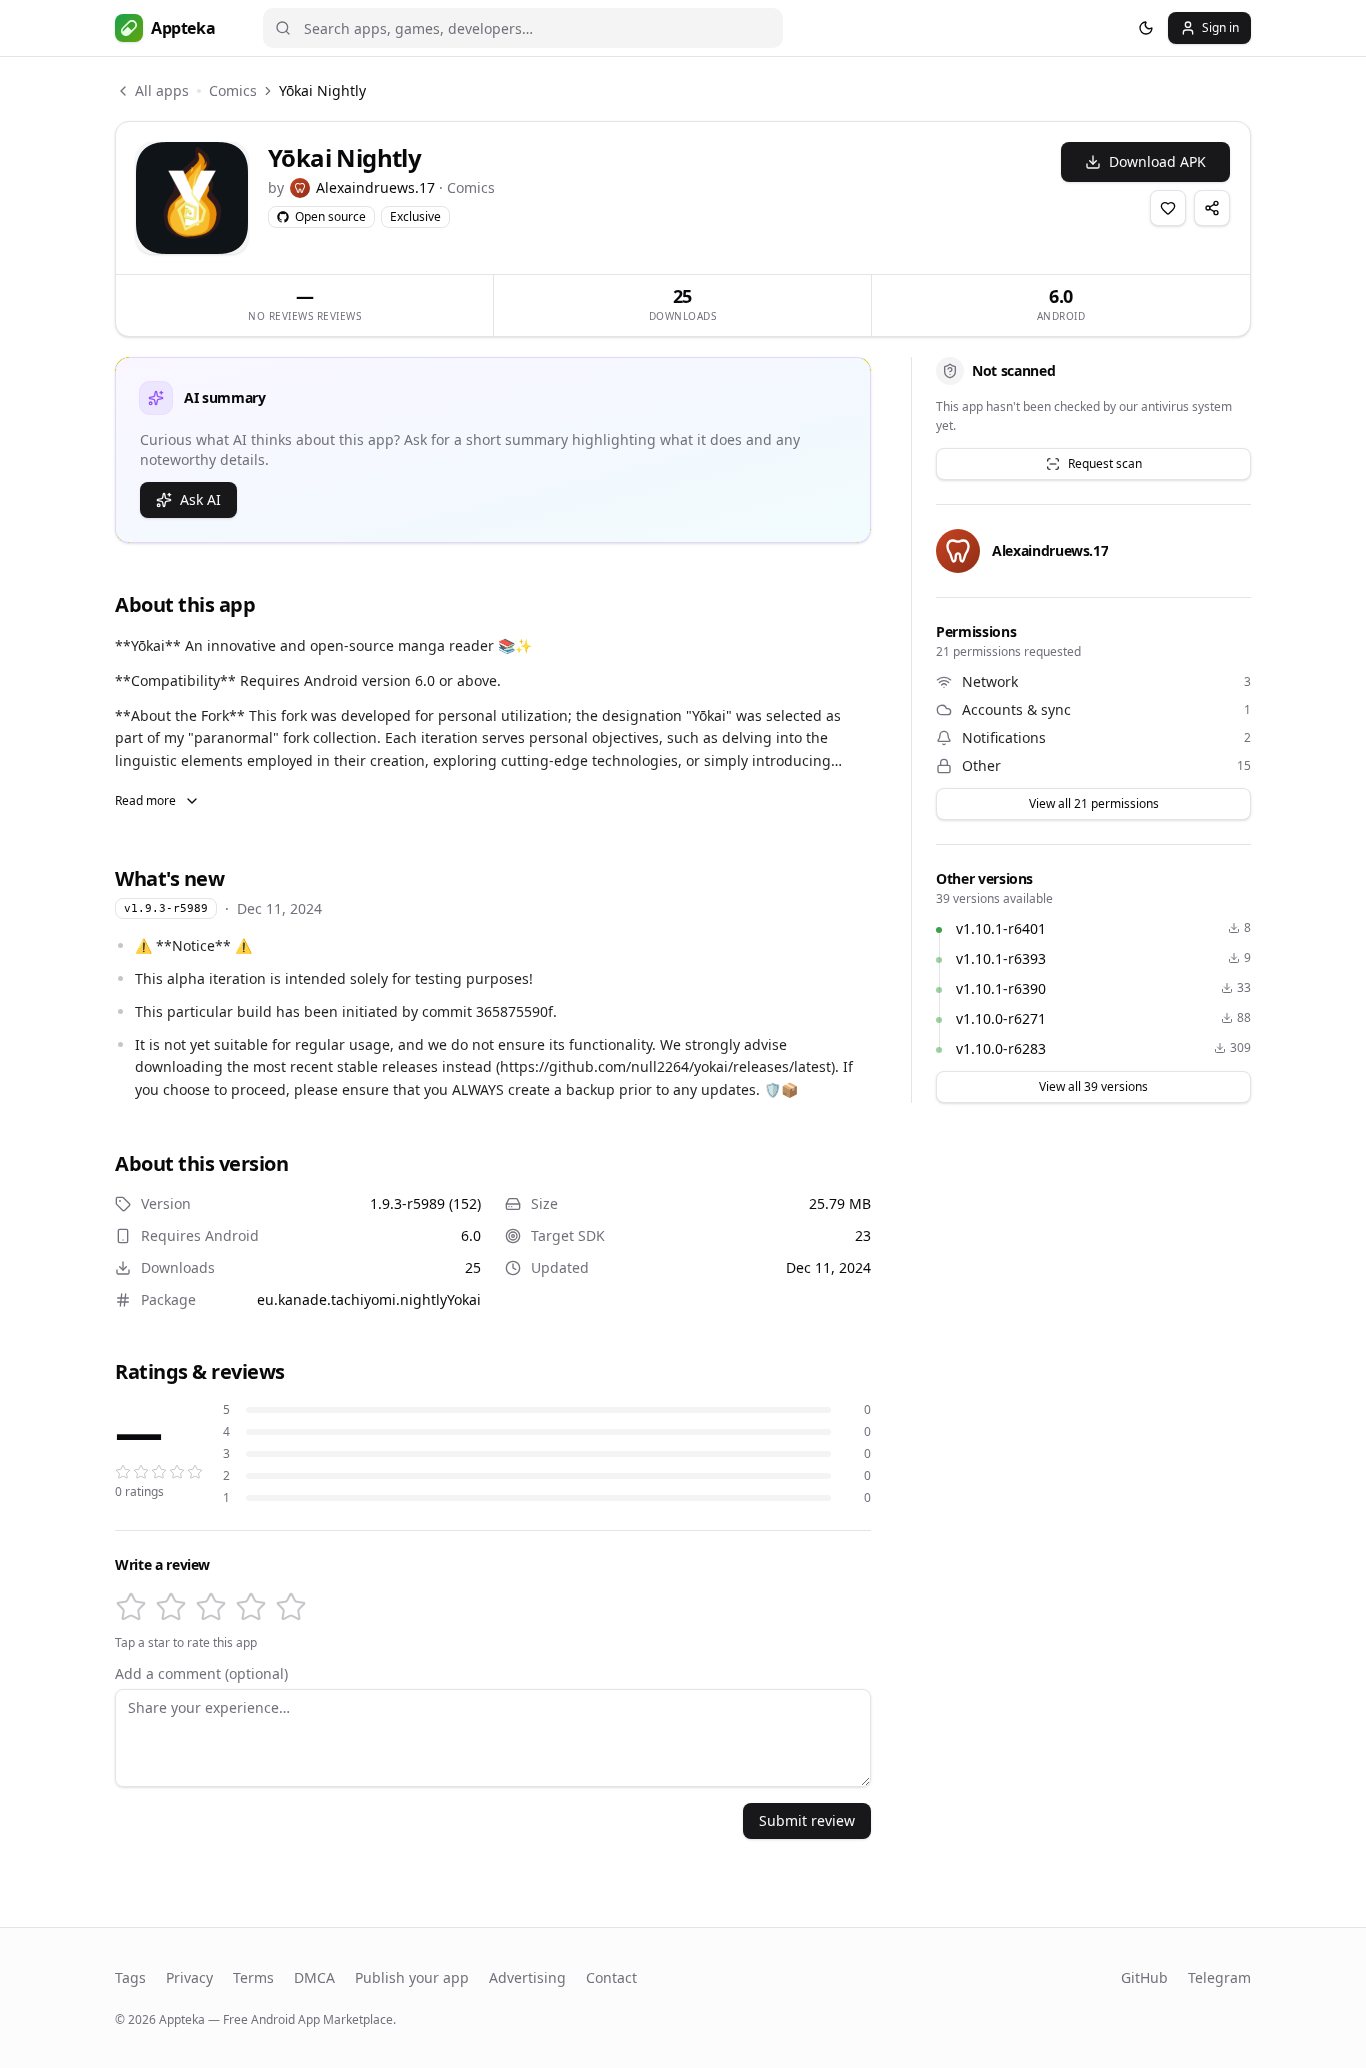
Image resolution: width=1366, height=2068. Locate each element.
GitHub (1144, 1977)
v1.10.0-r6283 (1001, 1048)
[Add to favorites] (1168, 208)
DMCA (314, 1977)
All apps (162, 90)
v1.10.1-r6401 (1001, 928)
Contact (611, 1977)
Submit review (807, 1820)
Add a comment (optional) (201, 1674)
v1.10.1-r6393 (1001, 958)
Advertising (527, 1977)
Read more (145, 800)
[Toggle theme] (1146, 28)
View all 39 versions (1093, 1086)
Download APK (1157, 161)
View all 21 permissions (1094, 803)
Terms (253, 1977)
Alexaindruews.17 (375, 187)
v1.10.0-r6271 (1001, 1018)
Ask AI (200, 499)
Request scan (1105, 463)
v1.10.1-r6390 (1001, 988)
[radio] (131, 1607)
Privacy (189, 1977)
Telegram (1219, 1977)
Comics (233, 90)
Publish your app (412, 1977)
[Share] (1212, 208)
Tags (130, 1977)
